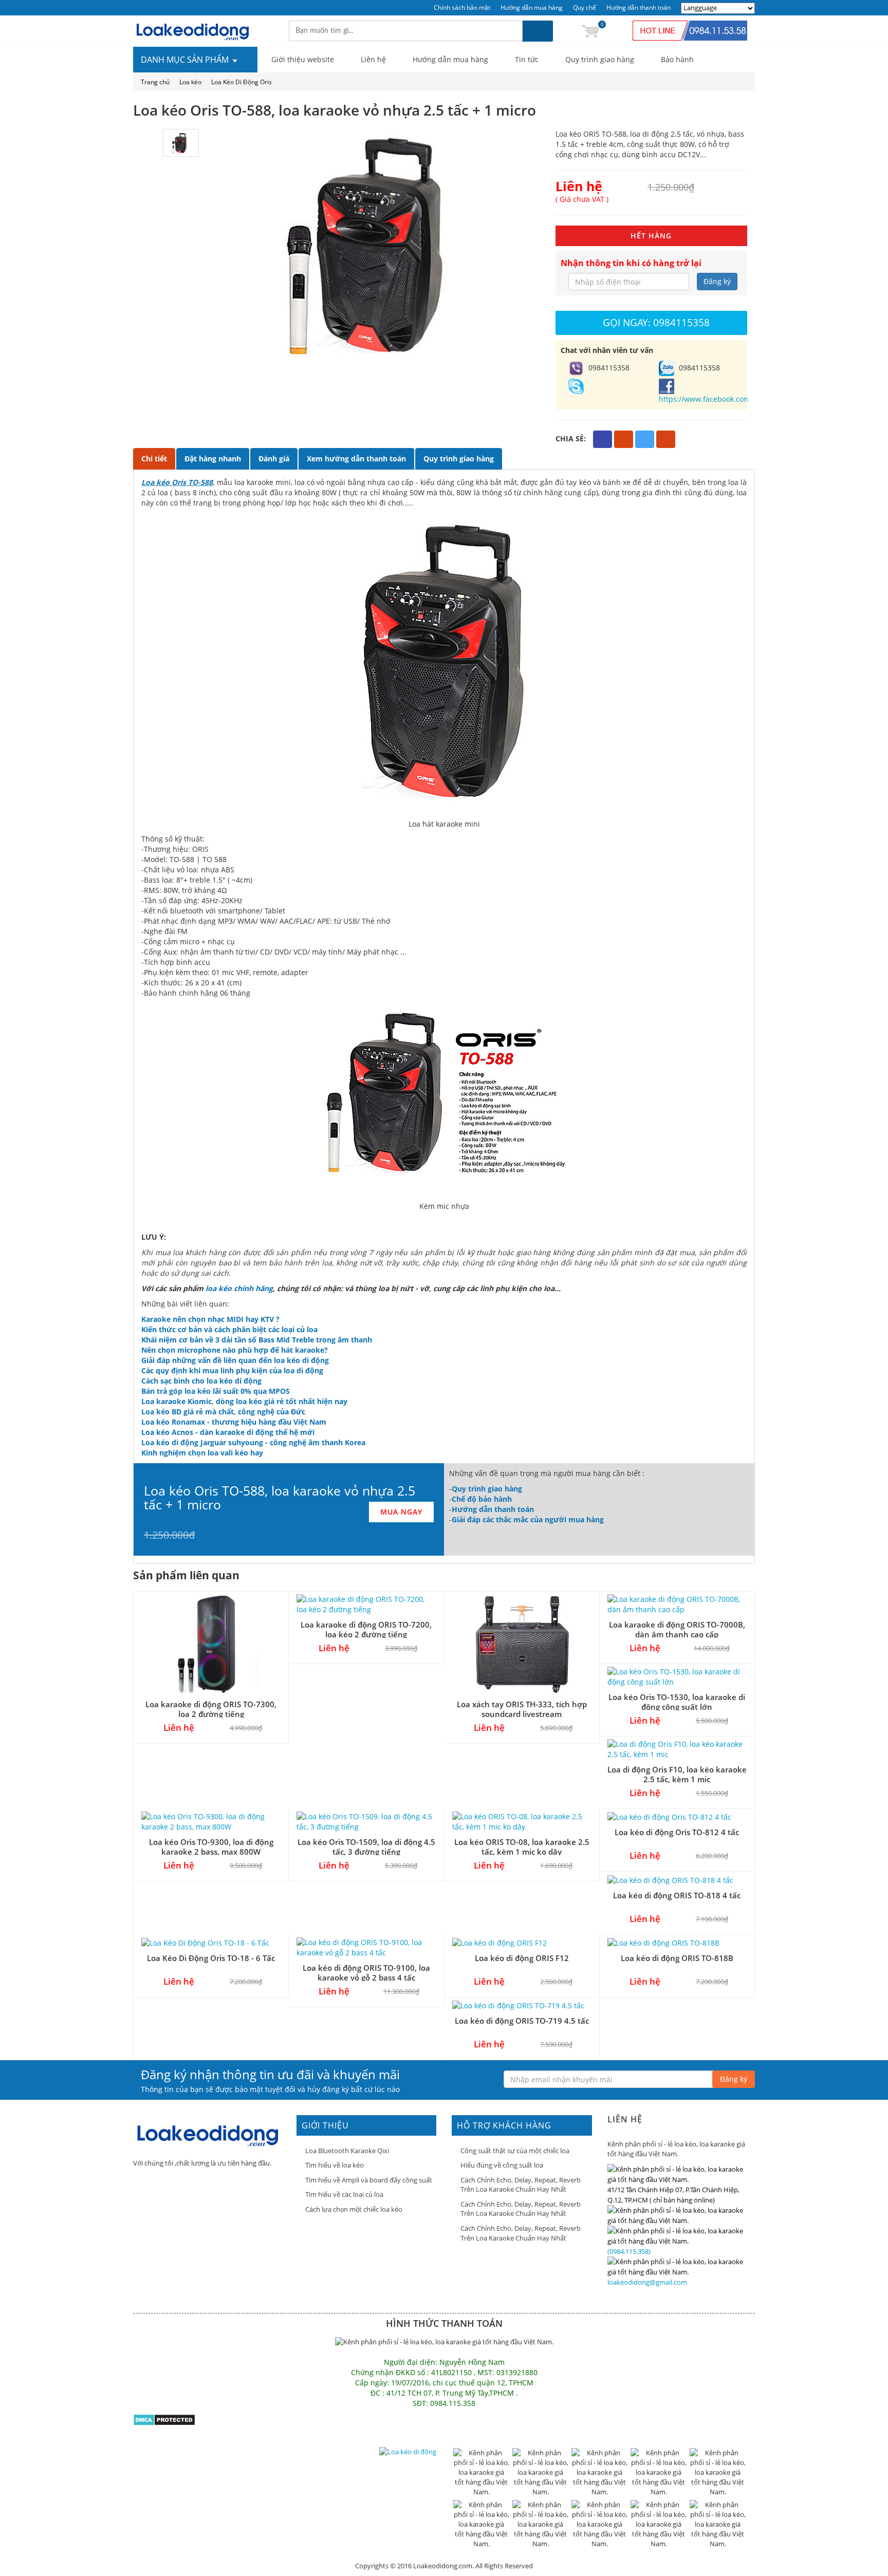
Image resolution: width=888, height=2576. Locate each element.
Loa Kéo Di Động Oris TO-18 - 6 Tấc (211, 1958)
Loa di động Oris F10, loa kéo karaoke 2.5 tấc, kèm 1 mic (677, 1774)
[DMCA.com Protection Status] (164, 2419)
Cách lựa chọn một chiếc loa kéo (354, 2209)
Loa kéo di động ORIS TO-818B (677, 1958)
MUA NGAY (401, 1512)
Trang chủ (155, 82)
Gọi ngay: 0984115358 (656, 322)
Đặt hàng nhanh (213, 459)
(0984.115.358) (629, 2251)
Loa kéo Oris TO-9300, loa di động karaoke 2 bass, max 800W (211, 1847)
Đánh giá (274, 459)
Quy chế (585, 7)
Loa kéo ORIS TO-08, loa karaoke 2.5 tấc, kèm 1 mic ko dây (522, 1847)
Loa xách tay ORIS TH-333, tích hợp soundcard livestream (522, 1709)
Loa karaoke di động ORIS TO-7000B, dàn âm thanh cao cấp (677, 1629)
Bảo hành (677, 59)
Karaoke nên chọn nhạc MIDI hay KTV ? (210, 1319)
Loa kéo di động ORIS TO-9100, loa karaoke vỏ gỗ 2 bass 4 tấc (366, 1973)
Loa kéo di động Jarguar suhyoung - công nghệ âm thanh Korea (253, 1442)
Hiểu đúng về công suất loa (502, 2165)
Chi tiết (154, 459)
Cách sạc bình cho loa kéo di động (201, 1381)
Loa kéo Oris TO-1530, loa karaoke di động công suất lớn (677, 1702)
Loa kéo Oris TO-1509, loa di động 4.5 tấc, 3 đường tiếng (366, 1847)
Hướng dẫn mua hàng (532, 7)
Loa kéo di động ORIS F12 (522, 1958)
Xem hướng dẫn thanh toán (356, 459)
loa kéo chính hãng (239, 1288)
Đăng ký (717, 281)
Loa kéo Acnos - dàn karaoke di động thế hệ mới (228, 1432)
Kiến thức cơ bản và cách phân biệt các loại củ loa (229, 1329)
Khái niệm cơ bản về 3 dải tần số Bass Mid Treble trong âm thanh (257, 1340)
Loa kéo (190, 82)
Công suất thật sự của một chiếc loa (515, 2151)
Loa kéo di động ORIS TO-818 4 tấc (677, 1895)
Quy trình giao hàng (600, 59)
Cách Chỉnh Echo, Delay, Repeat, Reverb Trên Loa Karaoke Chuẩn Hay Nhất (521, 2185)
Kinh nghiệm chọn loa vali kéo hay (202, 1453)
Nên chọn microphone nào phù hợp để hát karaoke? (235, 1350)
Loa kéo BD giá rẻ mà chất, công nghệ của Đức (223, 1412)
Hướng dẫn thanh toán (639, 7)
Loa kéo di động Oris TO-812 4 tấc (677, 1832)
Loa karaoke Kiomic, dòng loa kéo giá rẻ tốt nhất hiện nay (244, 1401)
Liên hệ (373, 59)
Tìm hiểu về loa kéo (335, 2165)
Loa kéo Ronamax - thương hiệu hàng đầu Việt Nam (234, 1422)
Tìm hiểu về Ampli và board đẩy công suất (369, 2180)
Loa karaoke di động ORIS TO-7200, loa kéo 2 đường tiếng (366, 1629)
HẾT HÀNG (651, 236)
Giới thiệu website (303, 59)
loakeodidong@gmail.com (647, 2282)
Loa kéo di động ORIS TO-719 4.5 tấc (522, 2021)
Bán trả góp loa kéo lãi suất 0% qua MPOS (216, 1391)
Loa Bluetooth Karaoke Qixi (347, 2151)
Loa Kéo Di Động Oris (242, 82)
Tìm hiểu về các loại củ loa (344, 2194)
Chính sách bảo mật (462, 7)
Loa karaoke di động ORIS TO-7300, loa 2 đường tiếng (211, 1709)
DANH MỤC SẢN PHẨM (186, 60)
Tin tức (527, 59)
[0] (590, 31)
